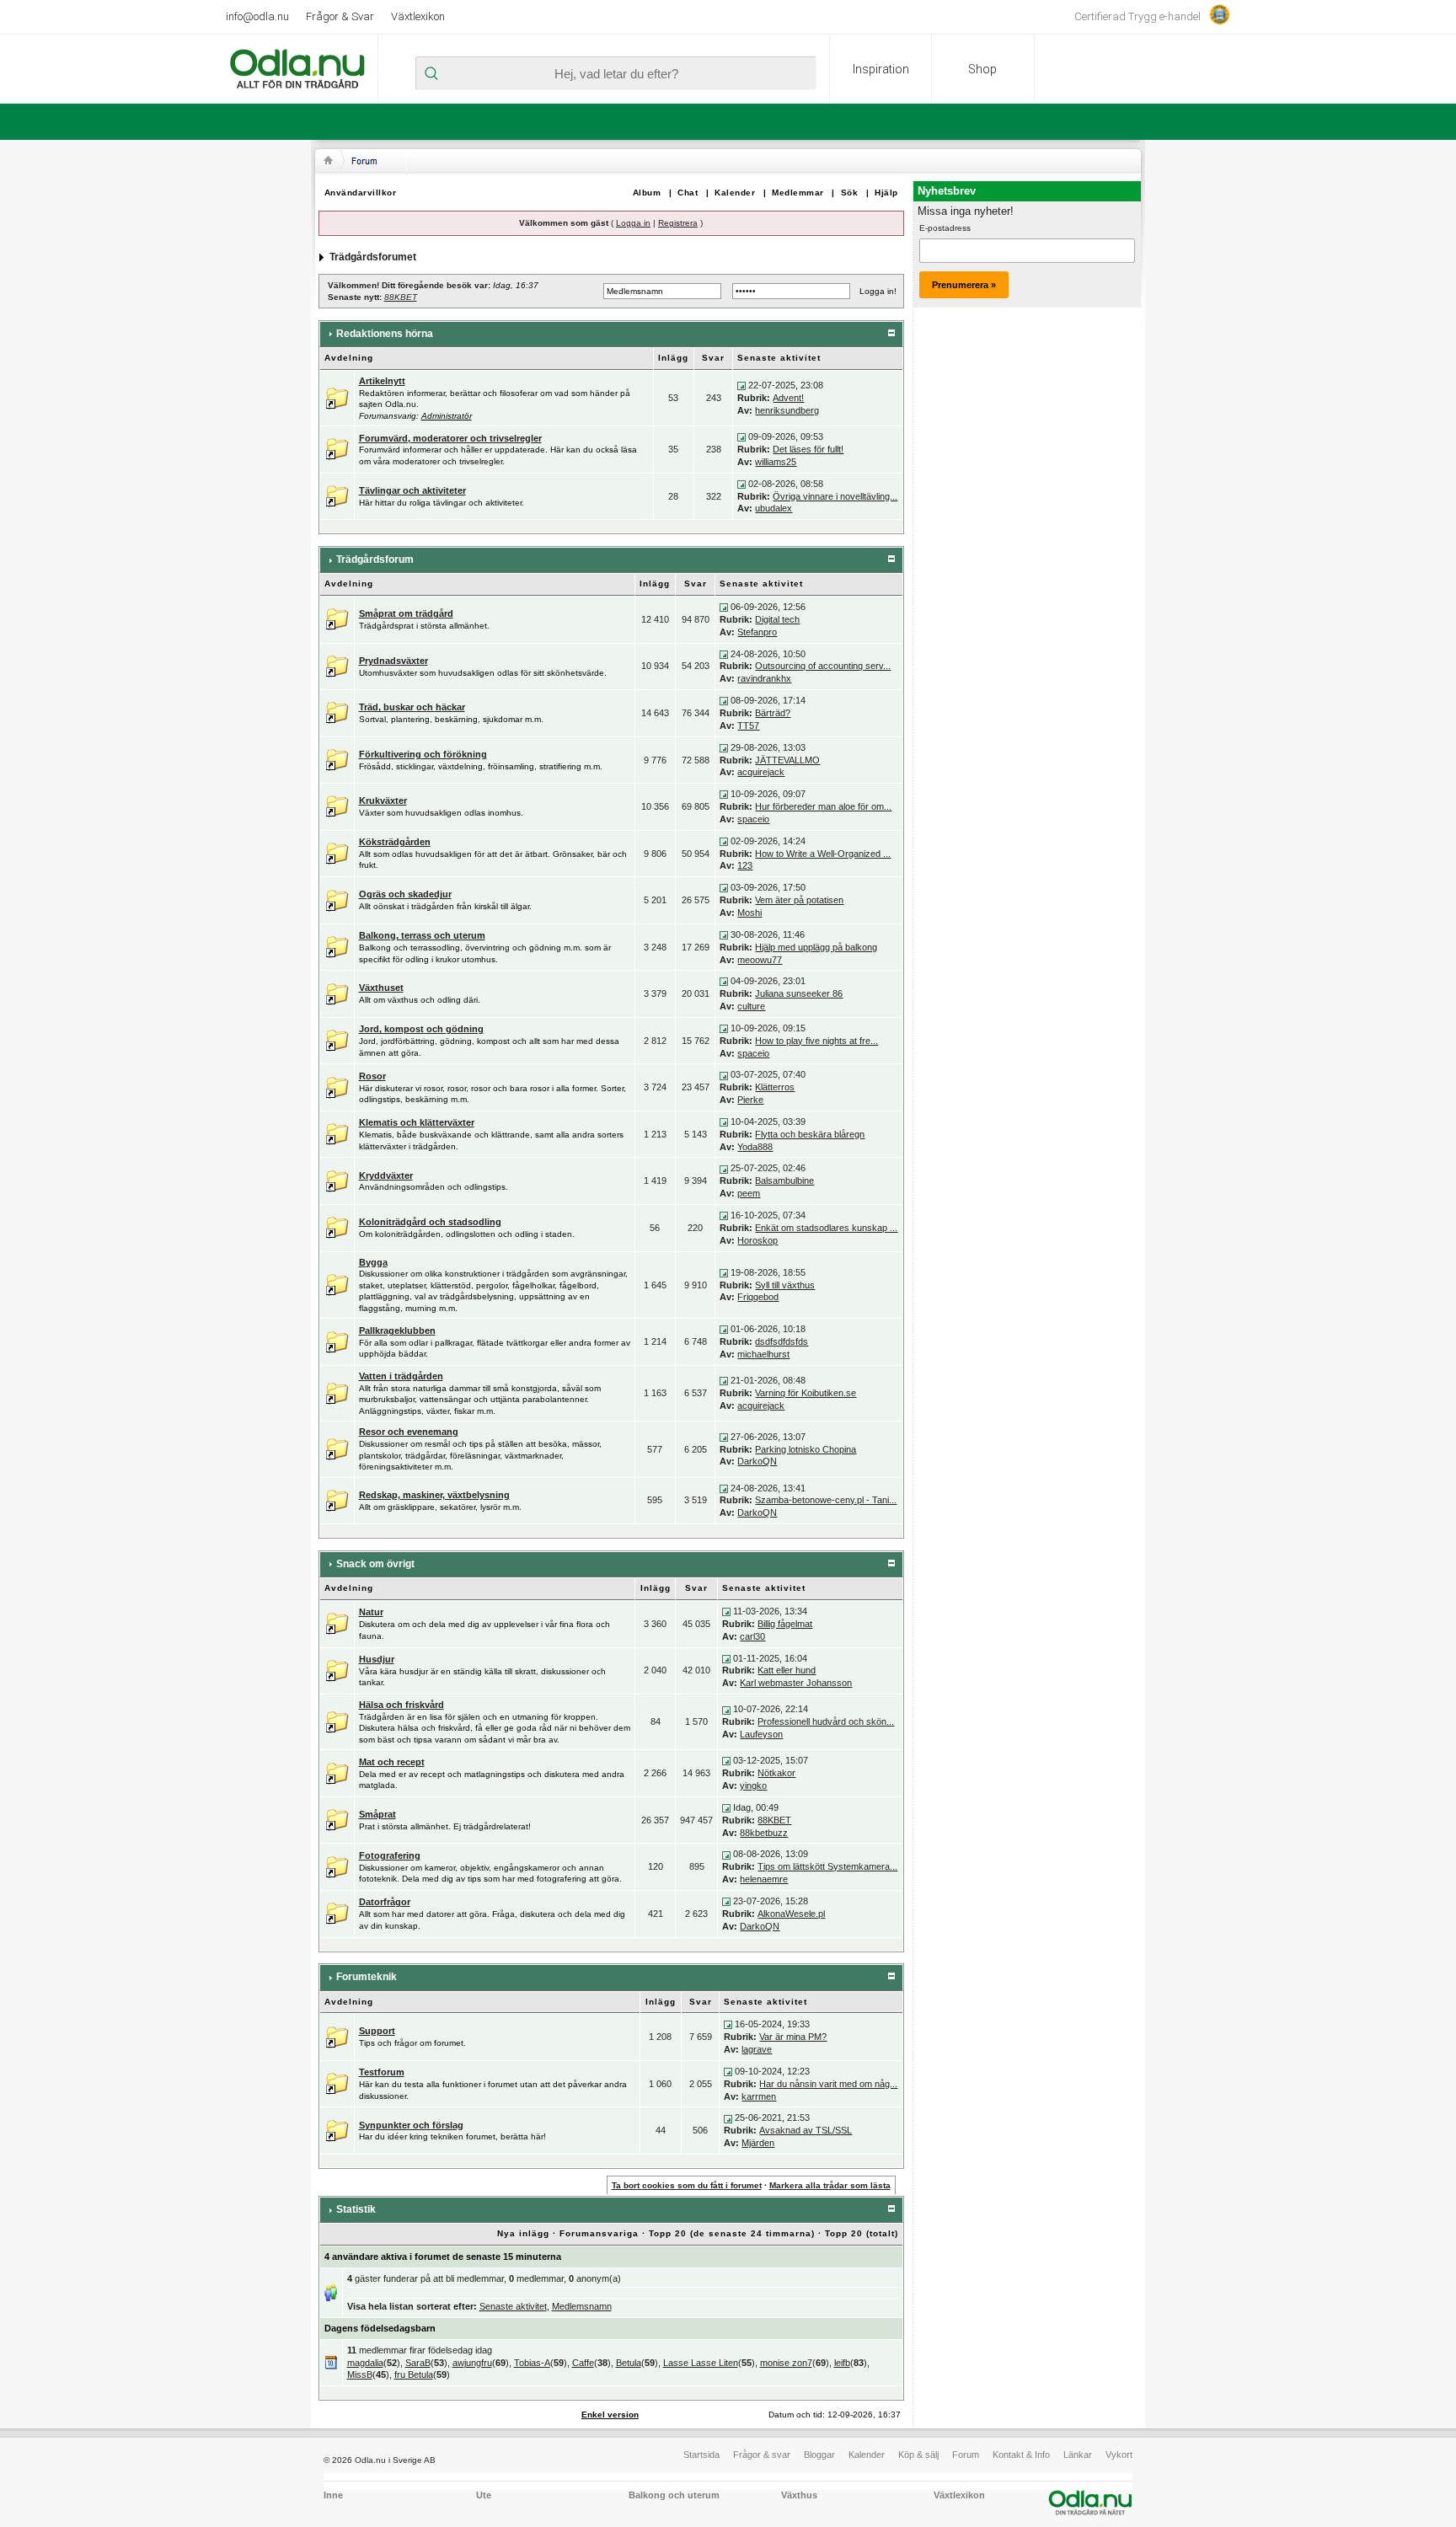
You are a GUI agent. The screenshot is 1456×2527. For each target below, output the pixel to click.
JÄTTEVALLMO (787, 760)
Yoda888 (755, 1147)
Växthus (799, 2495)
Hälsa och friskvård (401, 1705)
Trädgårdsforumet (373, 257)
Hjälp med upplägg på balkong (816, 947)
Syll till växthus (785, 1285)
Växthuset (381, 988)
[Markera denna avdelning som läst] (337, 397)
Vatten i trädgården (401, 1376)
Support (377, 2031)
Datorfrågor (385, 1902)
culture (751, 1006)
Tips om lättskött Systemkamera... (827, 1866)
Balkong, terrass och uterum (422, 935)
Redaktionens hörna (385, 334)
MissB (360, 2374)
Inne (333, 2495)
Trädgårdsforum (375, 559)
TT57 (748, 725)
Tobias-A (532, 2363)
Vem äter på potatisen (799, 900)
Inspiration (881, 69)
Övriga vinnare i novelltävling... (835, 496)
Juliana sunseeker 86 (799, 993)
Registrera (678, 223)
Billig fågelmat (785, 1624)
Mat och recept (392, 1762)
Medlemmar (798, 193)
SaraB (418, 2363)
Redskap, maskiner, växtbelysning (434, 1495)
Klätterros (775, 1087)
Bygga (373, 1262)
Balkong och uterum (674, 2495)
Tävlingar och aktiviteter (412, 490)
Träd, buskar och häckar (412, 707)
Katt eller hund (787, 1670)
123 (745, 865)
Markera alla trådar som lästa (830, 2185)
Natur (371, 1612)
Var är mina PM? (793, 2037)
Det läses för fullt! (808, 449)
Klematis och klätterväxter (417, 1122)
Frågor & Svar (340, 16)
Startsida (701, 2455)
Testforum (382, 2072)
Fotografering (390, 1855)
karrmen (759, 2096)
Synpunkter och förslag (411, 2125)
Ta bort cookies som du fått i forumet (687, 2185)
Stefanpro (757, 632)
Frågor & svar (762, 2455)
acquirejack (761, 772)
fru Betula (414, 2374)
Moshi (749, 913)
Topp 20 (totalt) (862, 2233)
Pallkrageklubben (397, 1330)
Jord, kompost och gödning (421, 1029)
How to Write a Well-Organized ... (823, 854)
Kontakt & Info (1021, 2455)
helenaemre (764, 1879)
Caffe (583, 2363)
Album (647, 193)
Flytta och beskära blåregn (810, 1134)
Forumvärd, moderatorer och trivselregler (450, 438)
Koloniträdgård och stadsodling (430, 1222)
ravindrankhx (764, 678)
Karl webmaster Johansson (796, 1683)
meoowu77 (760, 960)
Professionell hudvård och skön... (826, 1721)
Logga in (633, 223)
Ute (484, 2495)
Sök (850, 193)
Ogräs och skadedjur (405, 894)
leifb (842, 2363)
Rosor (372, 1076)
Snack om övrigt (375, 1564)
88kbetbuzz (764, 1833)
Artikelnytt (382, 381)
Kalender (735, 193)
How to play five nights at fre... (816, 1041)
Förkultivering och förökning (423, 754)
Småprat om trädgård (406, 613)
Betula (629, 2363)
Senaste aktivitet (513, 2306)
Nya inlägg (523, 2233)
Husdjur (377, 1659)
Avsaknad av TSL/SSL (806, 2130)
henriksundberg (787, 410)
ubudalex (773, 508)
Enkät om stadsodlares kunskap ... (826, 1228)
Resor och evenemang (409, 1432)
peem (749, 1193)
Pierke (750, 1100)
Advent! (788, 398)
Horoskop (757, 1240)
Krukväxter (383, 800)
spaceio (753, 819)
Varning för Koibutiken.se (806, 1393)
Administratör (447, 416)
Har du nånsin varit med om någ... (828, 2084)
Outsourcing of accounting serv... (823, 666)
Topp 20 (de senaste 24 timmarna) (732, 2233)
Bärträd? (773, 713)
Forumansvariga (599, 2233)
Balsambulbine (784, 1181)
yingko (753, 1785)
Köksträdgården (395, 842)
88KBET (401, 297)
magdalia (365, 2363)
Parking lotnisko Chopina (806, 1449)
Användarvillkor (361, 193)
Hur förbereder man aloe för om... (823, 806)
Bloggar (819, 2455)
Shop (982, 69)
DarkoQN (757, 1461)
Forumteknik (367, 1977)
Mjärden (758, 2143)
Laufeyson (761, 1734)
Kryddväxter (386, 1175)
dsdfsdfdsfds (782, 1341)
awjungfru (472, 2363)
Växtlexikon (418, 16)
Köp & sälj (918, 2455)
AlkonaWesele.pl (791, 1914)
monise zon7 (786, 2363)
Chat (688, 193)
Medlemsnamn (582, 2306)
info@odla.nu (257, 16)
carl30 (752, 1636)
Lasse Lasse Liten (701, 2363)
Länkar (1078, 2455)
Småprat (377, 1814)
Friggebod (758, 1297)
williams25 (776, 462)
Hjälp (886, 193)
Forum (966, 2455)
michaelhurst (763, 1354)
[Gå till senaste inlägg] (741, 385)
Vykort (1119, 2455)
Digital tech (777, 619)
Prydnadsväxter (393, 661)
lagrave (757, 2049)
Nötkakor (776, 1773)
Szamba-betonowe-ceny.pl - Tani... (826, 1500)
